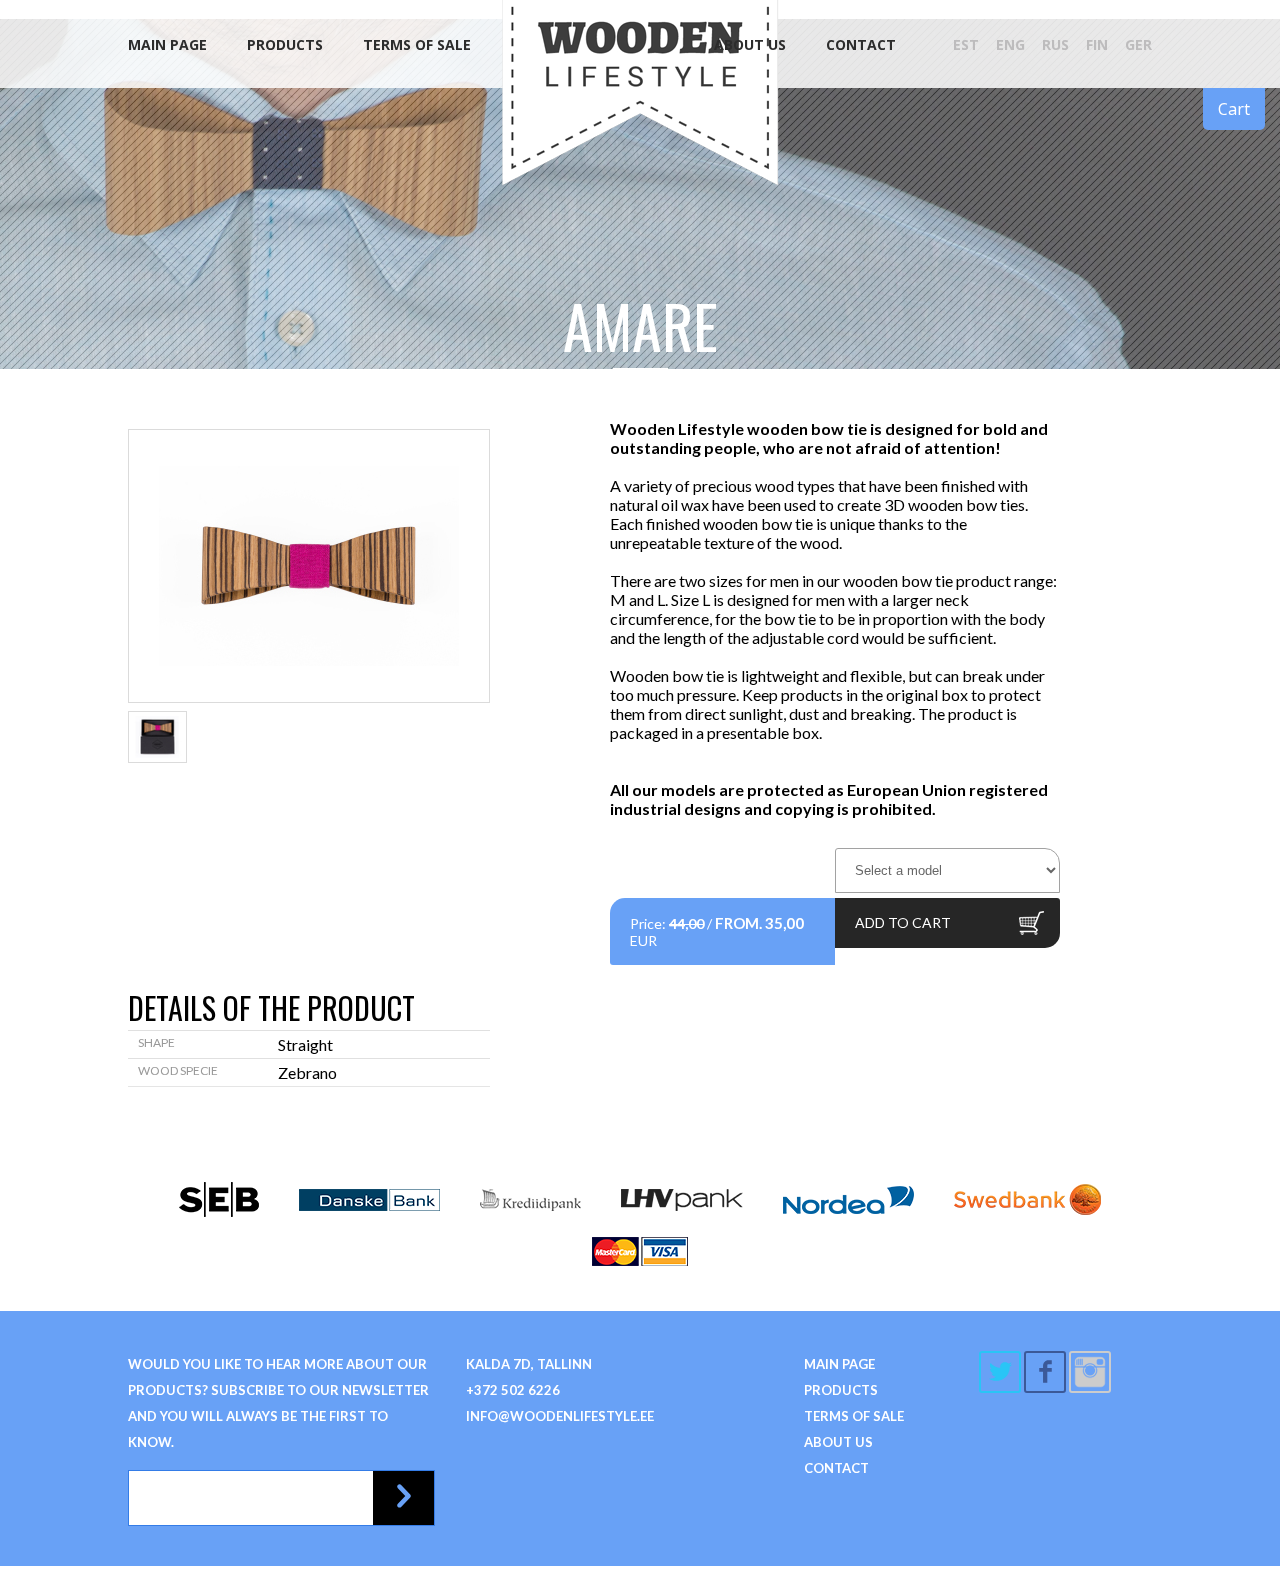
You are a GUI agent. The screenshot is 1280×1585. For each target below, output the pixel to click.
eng (1010, 44)
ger (1138, 44)
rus (1055, 44)
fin (1097, 44)
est (966, 44)
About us (750, 44)
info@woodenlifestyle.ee (560, 1416)
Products (285, 44)
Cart (1234, 109)
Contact (861, 44)
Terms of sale (417, 44)
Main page (167, 44)
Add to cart (903, 922)
